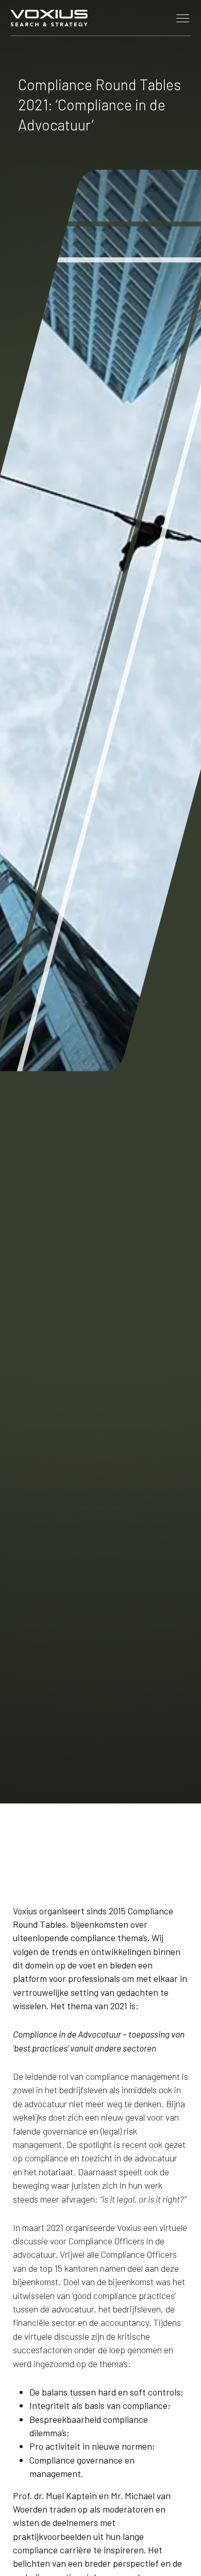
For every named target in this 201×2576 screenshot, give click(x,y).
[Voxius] (49, 18)
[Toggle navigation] (183, 18)
